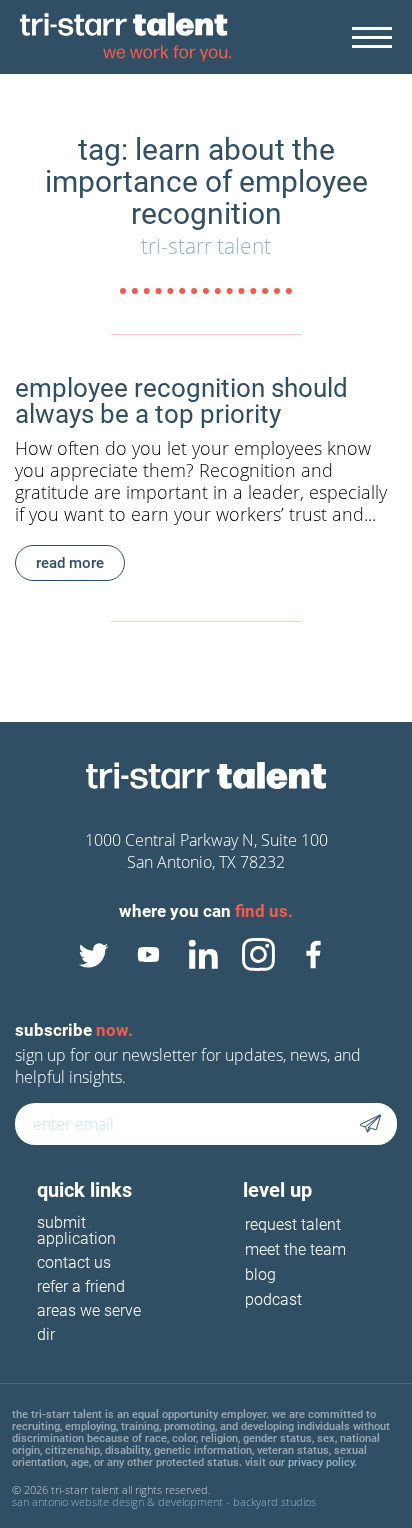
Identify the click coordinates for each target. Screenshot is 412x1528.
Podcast (273, 1299)
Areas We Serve (89, 1311)
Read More (70, 563)
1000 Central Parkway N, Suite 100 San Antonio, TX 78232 (206, 851)
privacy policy (321, 1462)
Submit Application (76, 1231)
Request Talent (293, 1224)
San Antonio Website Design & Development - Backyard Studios (164, 1501)
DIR (46, 1335)
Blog (260, 1274)
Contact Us (74, 1263)
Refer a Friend (81, 1287)
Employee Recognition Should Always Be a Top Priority (181, 401)
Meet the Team (295, 1249)
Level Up (277, 1190)
